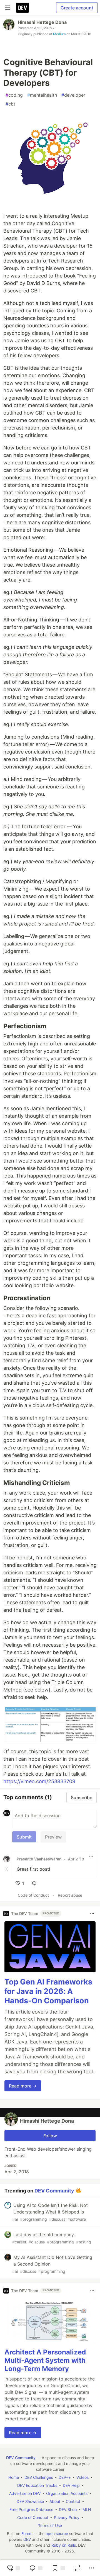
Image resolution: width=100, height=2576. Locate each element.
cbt (10, 104)
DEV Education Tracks (37, 2485)
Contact (73, 2501)
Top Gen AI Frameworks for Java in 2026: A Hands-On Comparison (48, 1991)
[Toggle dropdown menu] (91, 1857)
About (55, 2501)
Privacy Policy (67, 2517)
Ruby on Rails (64, 2545)
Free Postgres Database (31, 2509)
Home (14, 2477)
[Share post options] (92, 2568)
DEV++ (65, 2477)
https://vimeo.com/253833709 (39, 1781)
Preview (53, 1837)
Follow (50, 2136)
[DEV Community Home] (22, 8)
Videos (82, 2477)
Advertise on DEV (25, 2493)
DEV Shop (68, 2509)
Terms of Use (50, 2525)
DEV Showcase (30, 2501)
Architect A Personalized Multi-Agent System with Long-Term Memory (45, 2360)
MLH (87, 2509)
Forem (27, 2533)
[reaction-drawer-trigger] (13, 2568)
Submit (24, 1837)
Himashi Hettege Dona (42, 22)
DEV (27, 2539)
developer (73, 95)
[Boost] (77, 2568)
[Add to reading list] (58, 2568)
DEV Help (71, 2485)
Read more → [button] (23, 2086)
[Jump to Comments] (36, 2568)
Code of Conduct (33, 1895)
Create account (77, 8)
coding (14, 95)
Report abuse (70, 1895)
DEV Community (54, 2190)
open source (57, 2533)
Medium (59, 34)
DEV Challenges (39, 2477)
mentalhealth (42, 95)
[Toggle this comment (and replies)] (7, 1869)
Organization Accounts (67, 2493)
